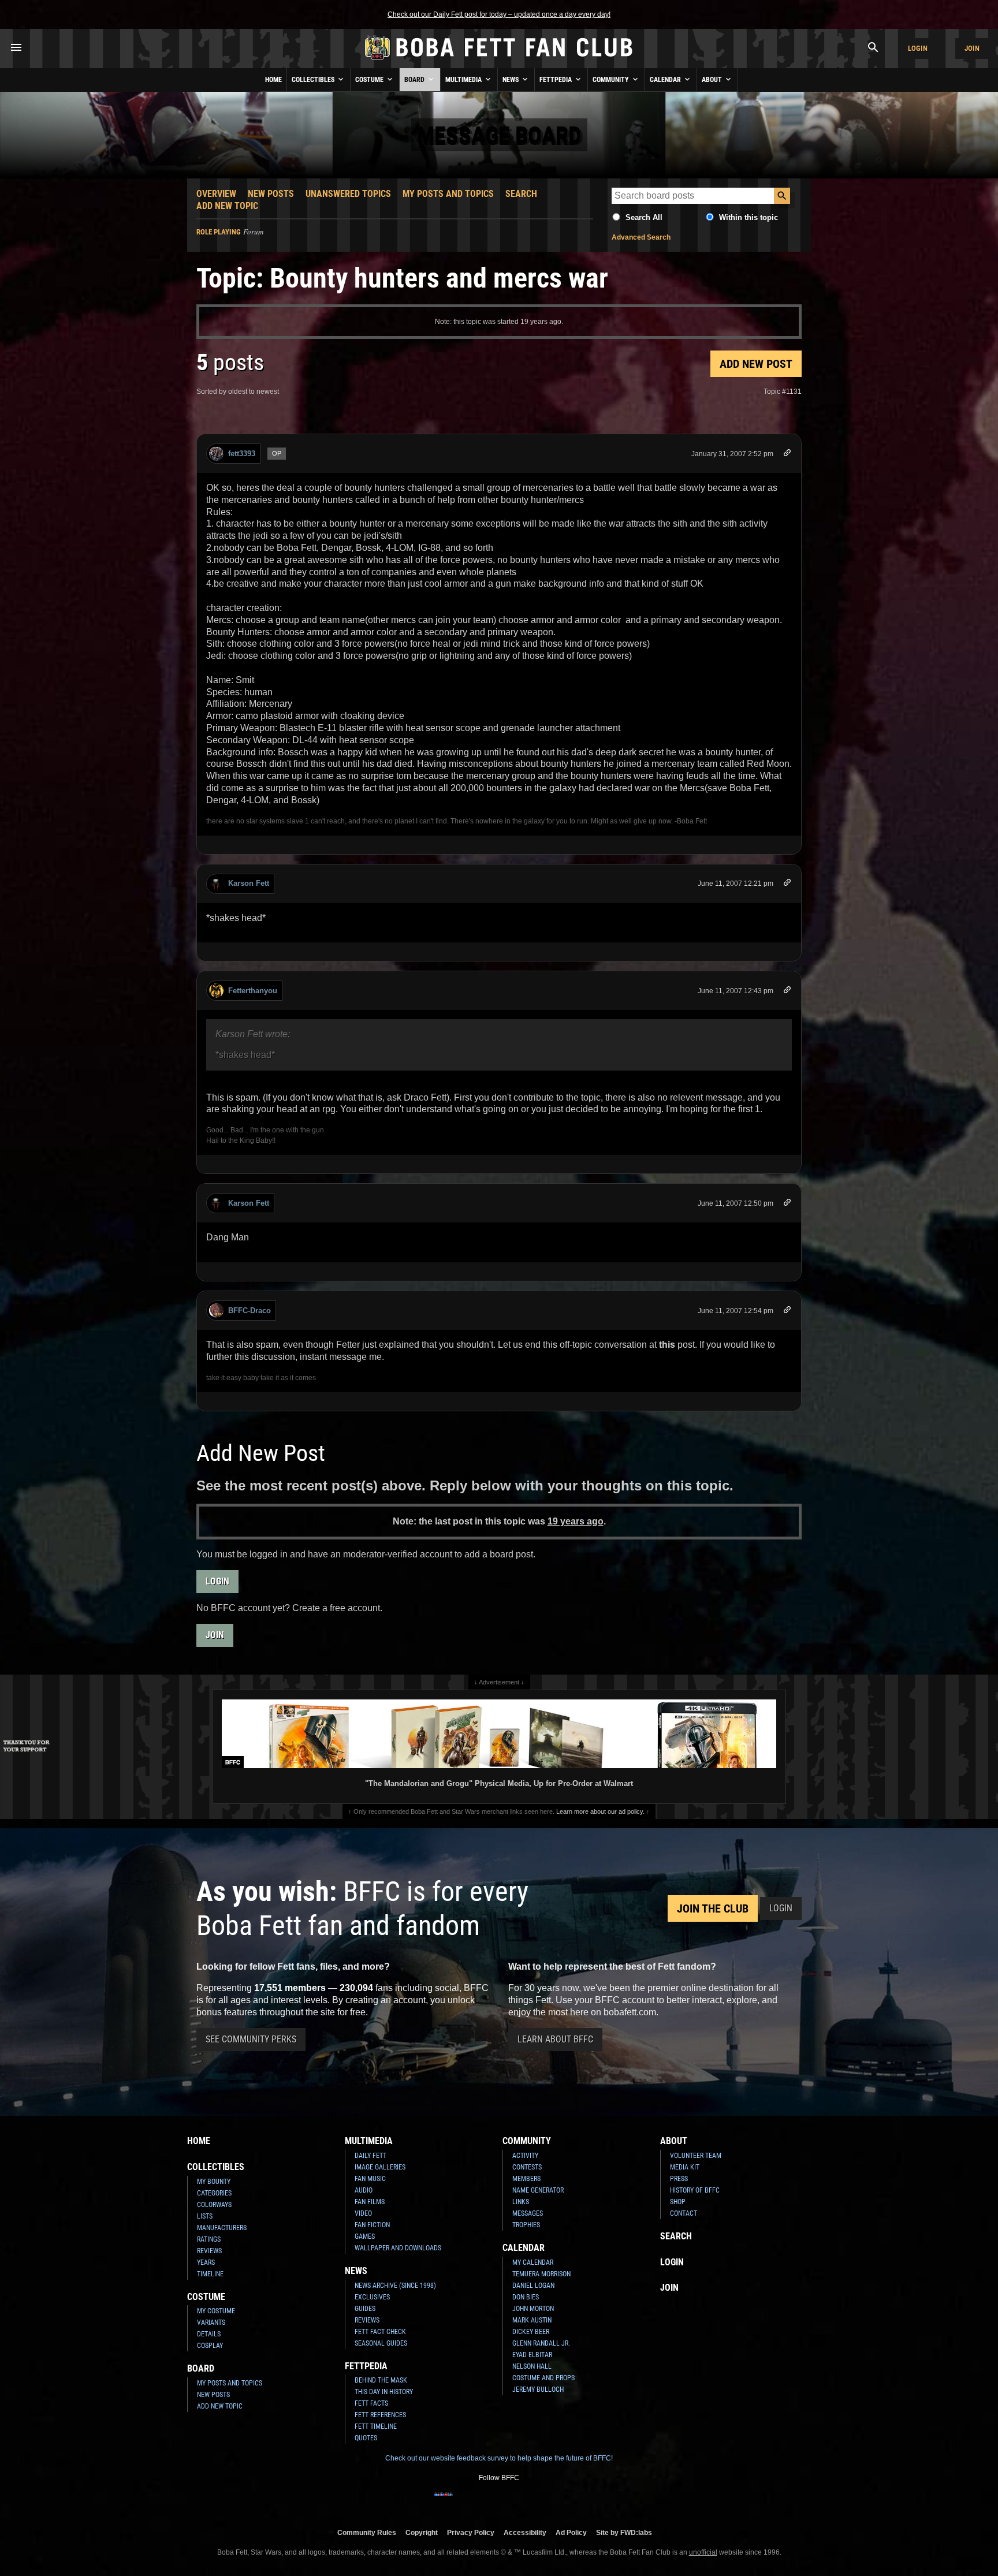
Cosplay (210, 2346)
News (511, 80)
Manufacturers (222, 2228)
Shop (678, 2202)
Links (521, 2202)
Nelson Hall (532, 2366)
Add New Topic (227, 206)
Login (918, 48)
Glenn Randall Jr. (541, 2343)
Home (273, 80)
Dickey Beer (531, 2332)
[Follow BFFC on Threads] (536, 2502)
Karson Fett (249, 883)
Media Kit (685, 2167)
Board (415, 80)
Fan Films (370, 2202)
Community (612, 80)
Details (209, 2334)
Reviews (209, 2251)
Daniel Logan (533, 2286)
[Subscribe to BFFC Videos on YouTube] (517, 2502)
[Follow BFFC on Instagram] (462, 2502)
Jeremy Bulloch (538, 2389)
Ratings (209, 2239)
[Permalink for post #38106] (787, 992)
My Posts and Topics (448, 194)
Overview (216, 194)
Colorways (214, 2205)
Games (365, 2236)
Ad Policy (571, 2532)
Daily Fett (370, 2156)
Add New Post (756, 364)
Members (526, 2179)
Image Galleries (380, 2167)
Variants (211, 2322)
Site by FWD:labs (624, 2532)
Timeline (210, 2274)
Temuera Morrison (541, 2274)
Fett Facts (371, 2403)
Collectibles (314, 80)
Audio (364, 2190)
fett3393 (242, 454)
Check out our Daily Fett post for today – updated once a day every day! (499, 14)
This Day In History (384, 2392)
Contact (684, 2213)
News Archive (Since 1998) (395, 2286)
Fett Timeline (376, 2426)
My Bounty (214, 2182)
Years (206, 2262)
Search (521, 194)
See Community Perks (251, 2039)
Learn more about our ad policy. (600, 1811)
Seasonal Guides (381, 2343)
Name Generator (538, 2190)
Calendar (666, 80)
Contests (527, 2167)
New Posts (271, 194)
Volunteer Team (696, 2156)
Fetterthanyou (253, 991)
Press (679, 2179)
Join (972, 48)
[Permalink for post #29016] (787, 455)
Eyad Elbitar (532, 2355)
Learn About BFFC (555, 2039)
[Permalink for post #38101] (787, 884)
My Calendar (533, 2262)
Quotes (366, 2438)
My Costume (216, 2311)
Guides (365, 2309)
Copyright (422, 2532)
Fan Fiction (372, 2225)
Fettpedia (556, 80)
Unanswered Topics (348, 194)
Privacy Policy (471, 2532)
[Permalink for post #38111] (787, 1312)
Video (363, 2213)
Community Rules (367, 2532)
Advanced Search (641, 237)
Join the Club (713, 1908)
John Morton (533, 2309)
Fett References (380, 2415)
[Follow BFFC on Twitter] (481, 2502)
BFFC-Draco (249, 1311)
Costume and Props (543, 2378)
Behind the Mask (381, 2380)
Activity (525, 2156)
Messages (528, 2213)
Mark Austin (532, 2320)
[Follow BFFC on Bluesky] (554, 2502)
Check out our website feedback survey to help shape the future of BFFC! (499, 2458)
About (713, 80)
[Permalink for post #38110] (787, 1204)
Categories (214, 2193)
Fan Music (370, 2179)
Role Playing (219, 232)
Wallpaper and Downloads (398, 2248)
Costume (370, 80)
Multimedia (464, 80)
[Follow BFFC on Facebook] (444, 2502)
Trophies (526, 2225)
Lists (205, 2216)
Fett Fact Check (380, 2332)
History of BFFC (695, 2190)
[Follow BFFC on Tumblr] (499, 2502)
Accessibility (525, 2532)
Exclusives (372, 2297)
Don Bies (526, 2297)
